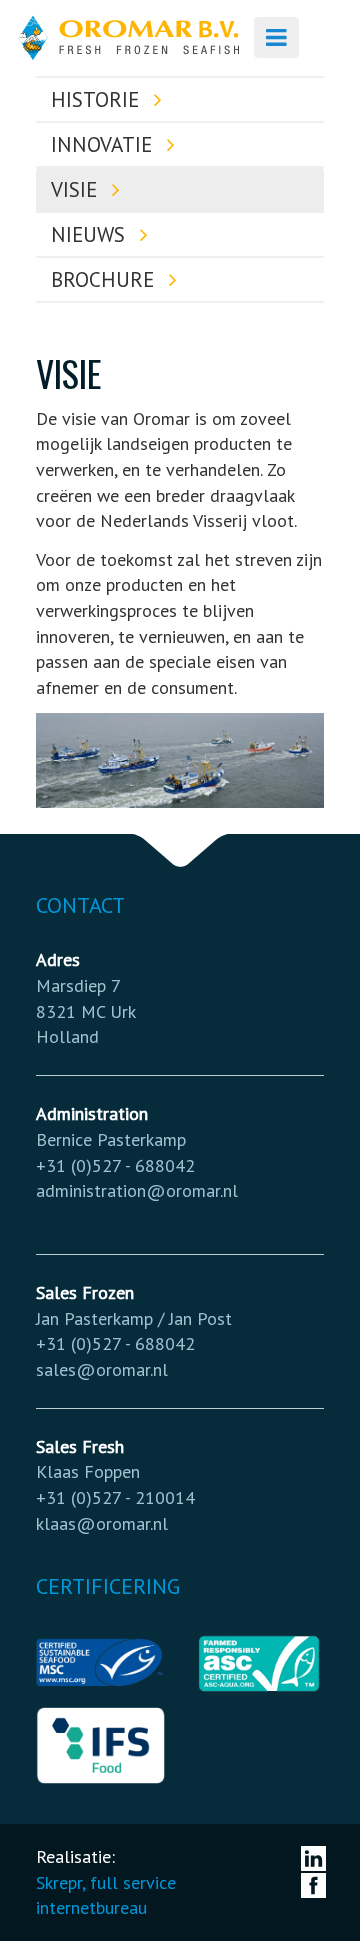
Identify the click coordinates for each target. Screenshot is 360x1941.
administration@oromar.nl (137, 1190)
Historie (98, 99)
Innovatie (104, 144)
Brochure (105, 279)
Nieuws (91, 234)
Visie (77, 189)
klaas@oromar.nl (102, 1523)
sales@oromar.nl (102, 1369)
